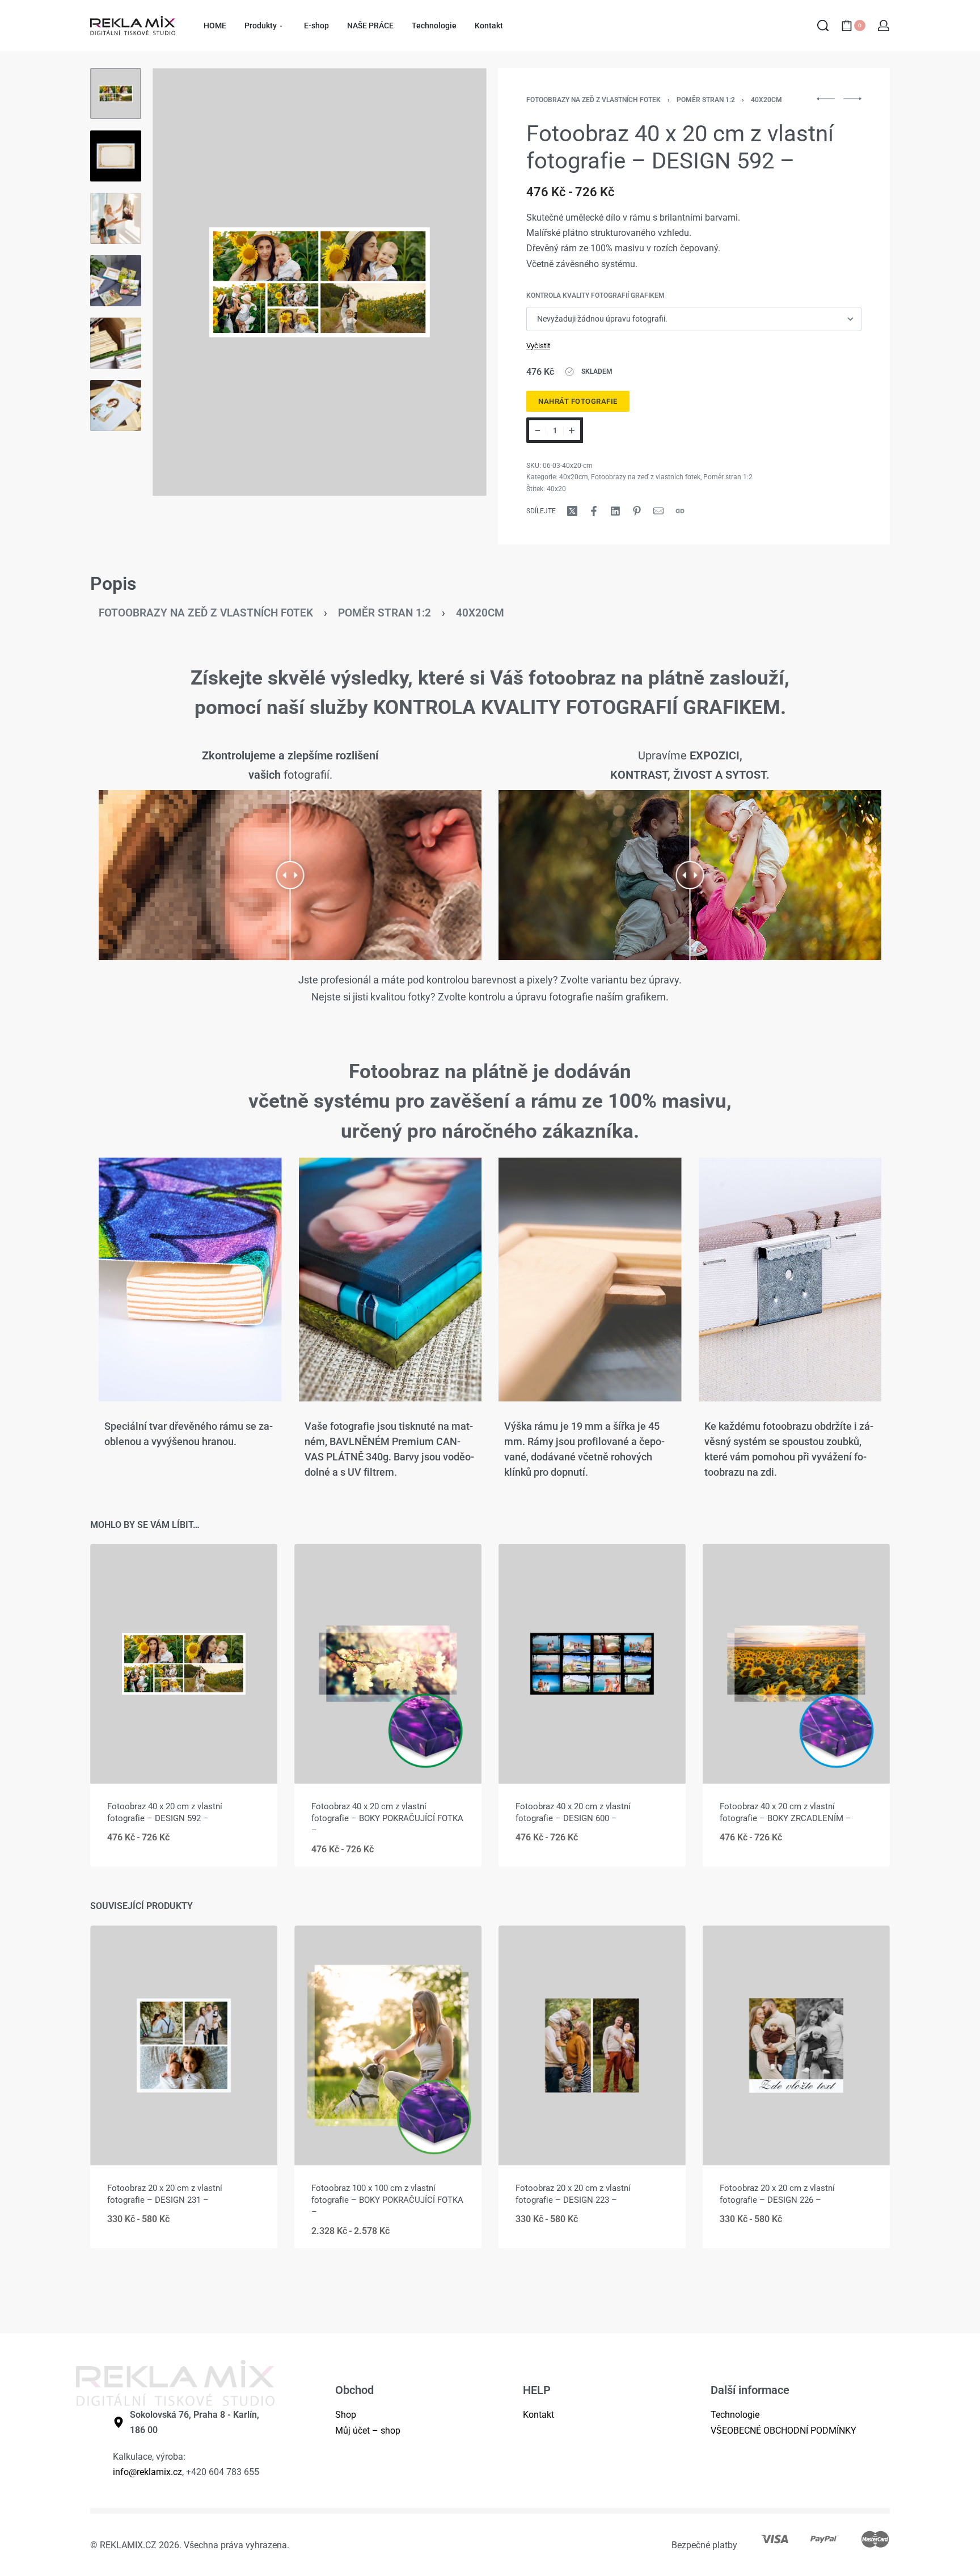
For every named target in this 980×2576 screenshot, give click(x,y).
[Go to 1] (116, 94)
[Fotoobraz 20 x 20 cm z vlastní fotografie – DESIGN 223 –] (592, 2045)
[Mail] (658, 511)
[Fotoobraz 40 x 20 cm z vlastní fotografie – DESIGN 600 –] (592, 1664)
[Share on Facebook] (594, 511)
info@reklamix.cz (147, 2472)
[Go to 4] (116, 281)
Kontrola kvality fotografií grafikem (595, 295)
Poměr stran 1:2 (706, 100)
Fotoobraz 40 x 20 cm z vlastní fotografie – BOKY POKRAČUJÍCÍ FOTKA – (387, 1818)
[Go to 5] (116, 343)
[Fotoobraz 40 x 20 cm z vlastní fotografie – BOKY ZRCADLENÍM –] (796, 1664)
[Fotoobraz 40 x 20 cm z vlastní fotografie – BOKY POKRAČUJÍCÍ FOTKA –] (388, 1664)
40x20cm (766, 100)
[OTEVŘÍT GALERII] (320, 282)
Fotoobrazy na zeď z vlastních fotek (594, 100)
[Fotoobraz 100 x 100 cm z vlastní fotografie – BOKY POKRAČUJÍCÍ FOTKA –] (388, 2045)
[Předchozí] (183, 282)
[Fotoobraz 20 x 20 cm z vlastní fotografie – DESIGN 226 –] (796, 2045)
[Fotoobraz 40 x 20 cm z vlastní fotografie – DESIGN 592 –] (184, 1664)
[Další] (456, 282)
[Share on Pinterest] (637, 511)
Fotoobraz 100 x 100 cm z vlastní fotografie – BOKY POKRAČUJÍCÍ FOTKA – (387, 2199)
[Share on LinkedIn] (615, 511)
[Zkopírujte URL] (680, 511)
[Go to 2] (116, 156)
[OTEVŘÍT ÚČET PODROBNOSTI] (884, 26)
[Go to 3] (116, 218)
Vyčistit (538, 346)
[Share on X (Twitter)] (572, 511)
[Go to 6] (116, 406)
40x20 (556, 489)
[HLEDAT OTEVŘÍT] (823, 26)
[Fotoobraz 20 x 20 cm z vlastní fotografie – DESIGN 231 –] (184, 2045)
